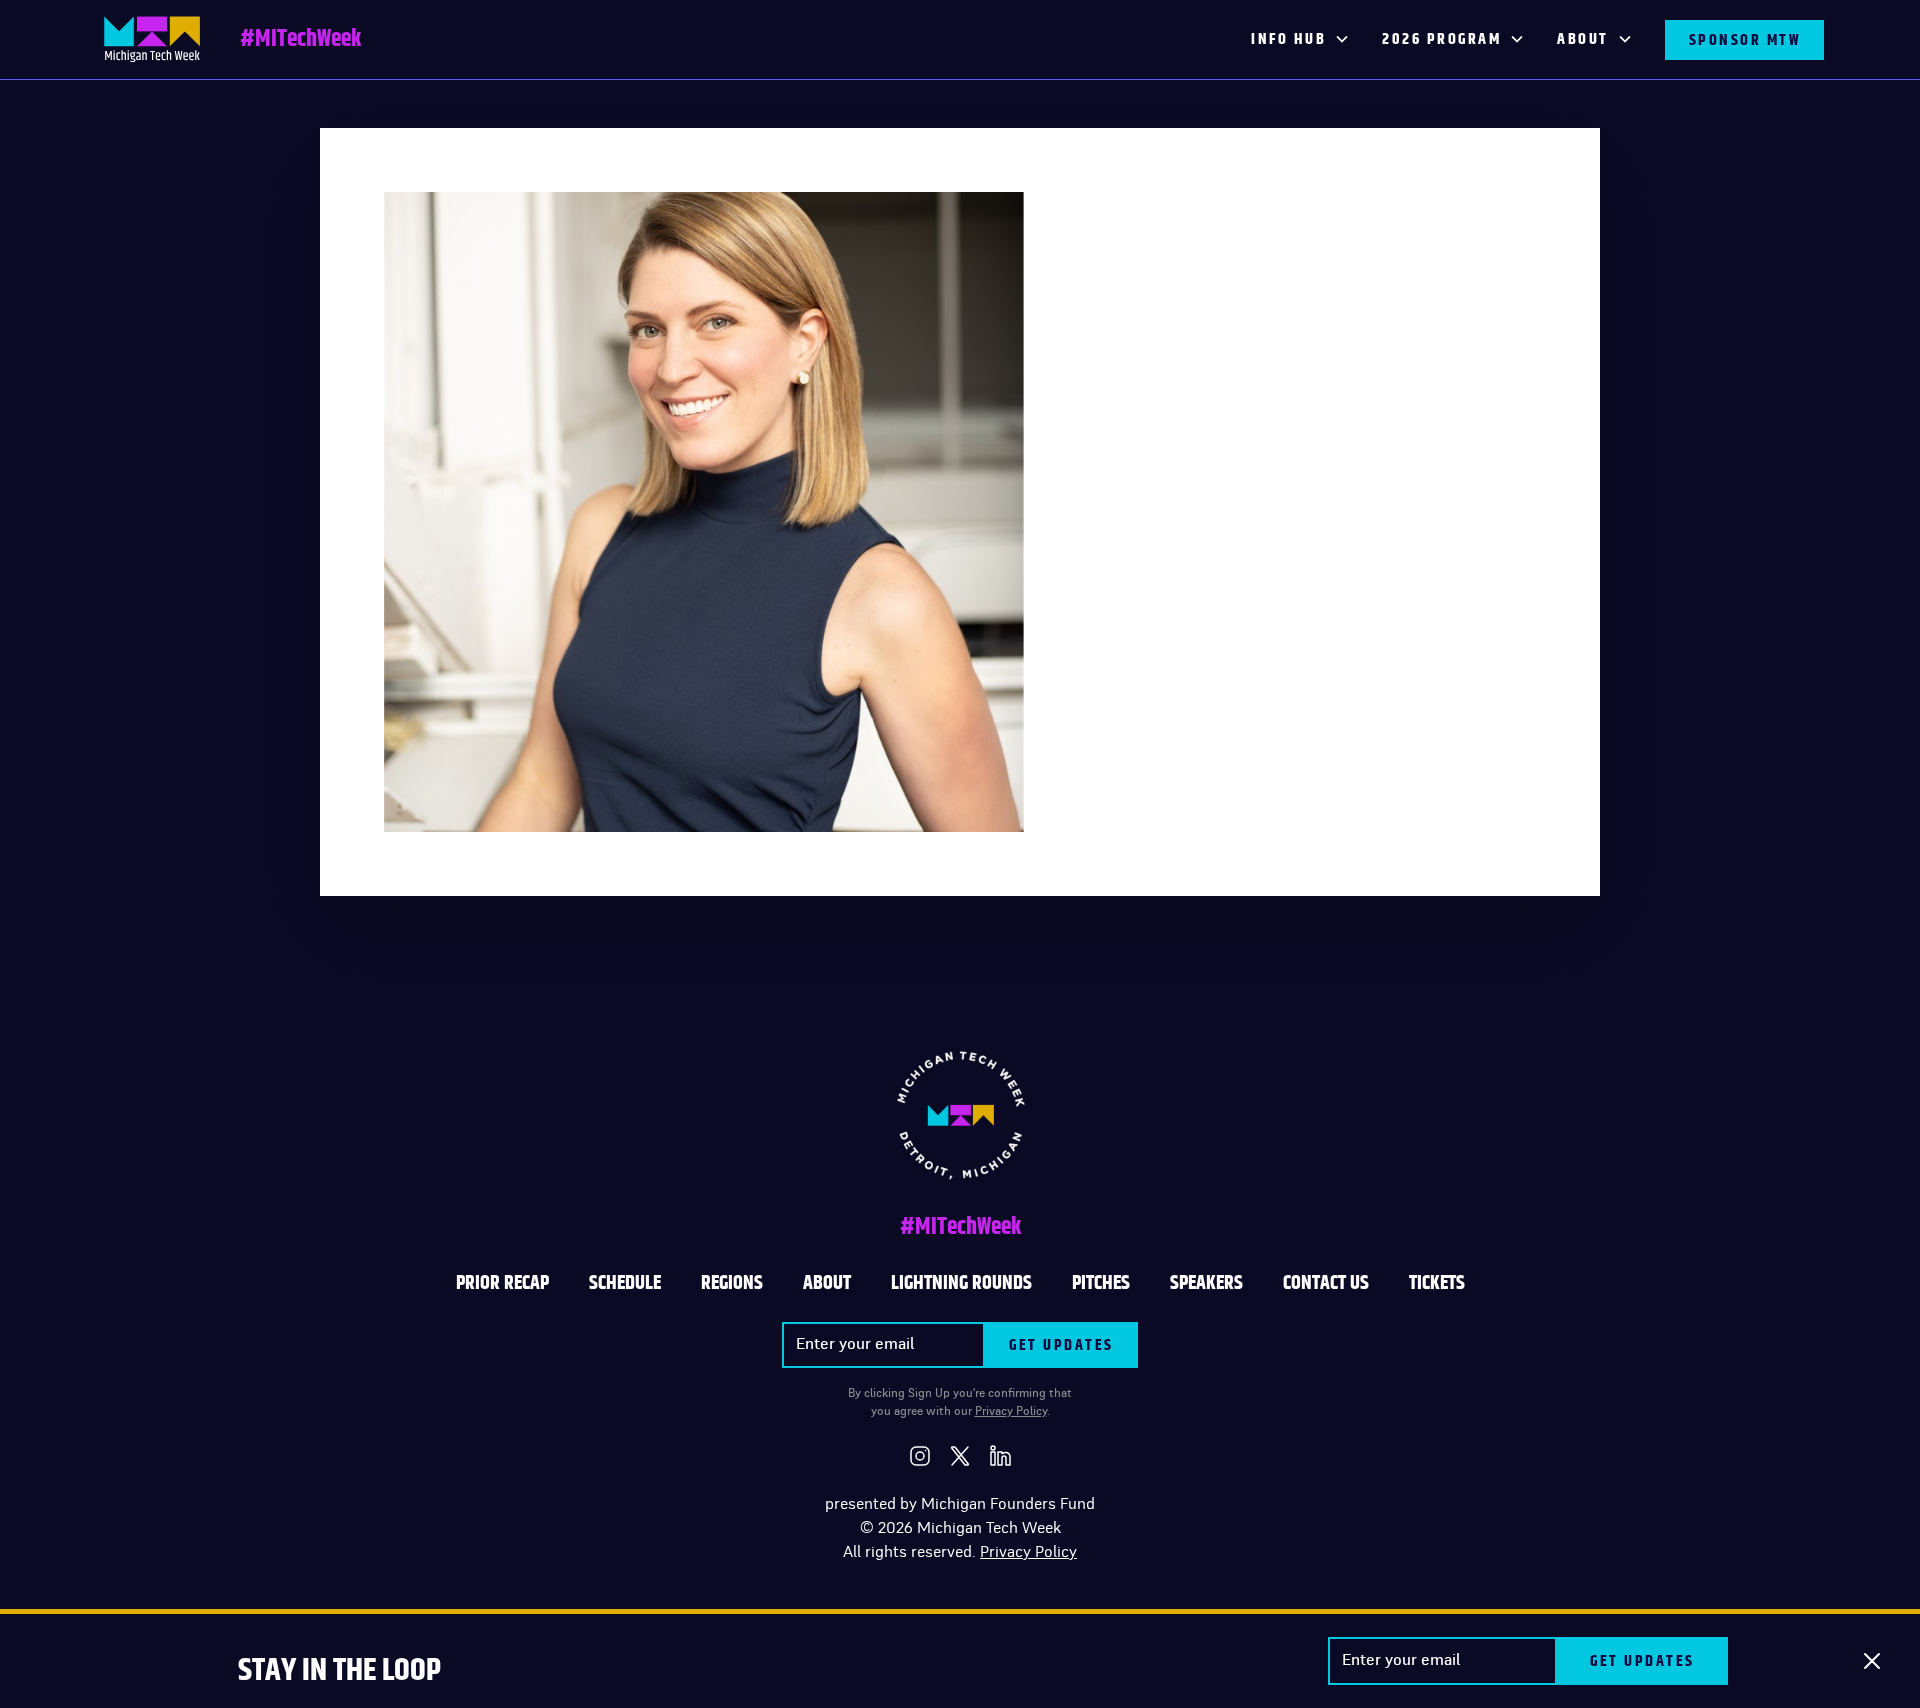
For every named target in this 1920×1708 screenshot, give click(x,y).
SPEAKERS (1206, 1283)
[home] (152, 39)
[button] (1300, 40)
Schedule (625, 1283)
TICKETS (1437, 1283)
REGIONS (732, 1283)
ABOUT (827, 1283)
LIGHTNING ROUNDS (961, 1283)
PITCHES (1101, 1283)
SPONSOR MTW (1745, 40)
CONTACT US (1326, 1283)
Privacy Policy (1011, 1411)
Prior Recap (502, 1283)
